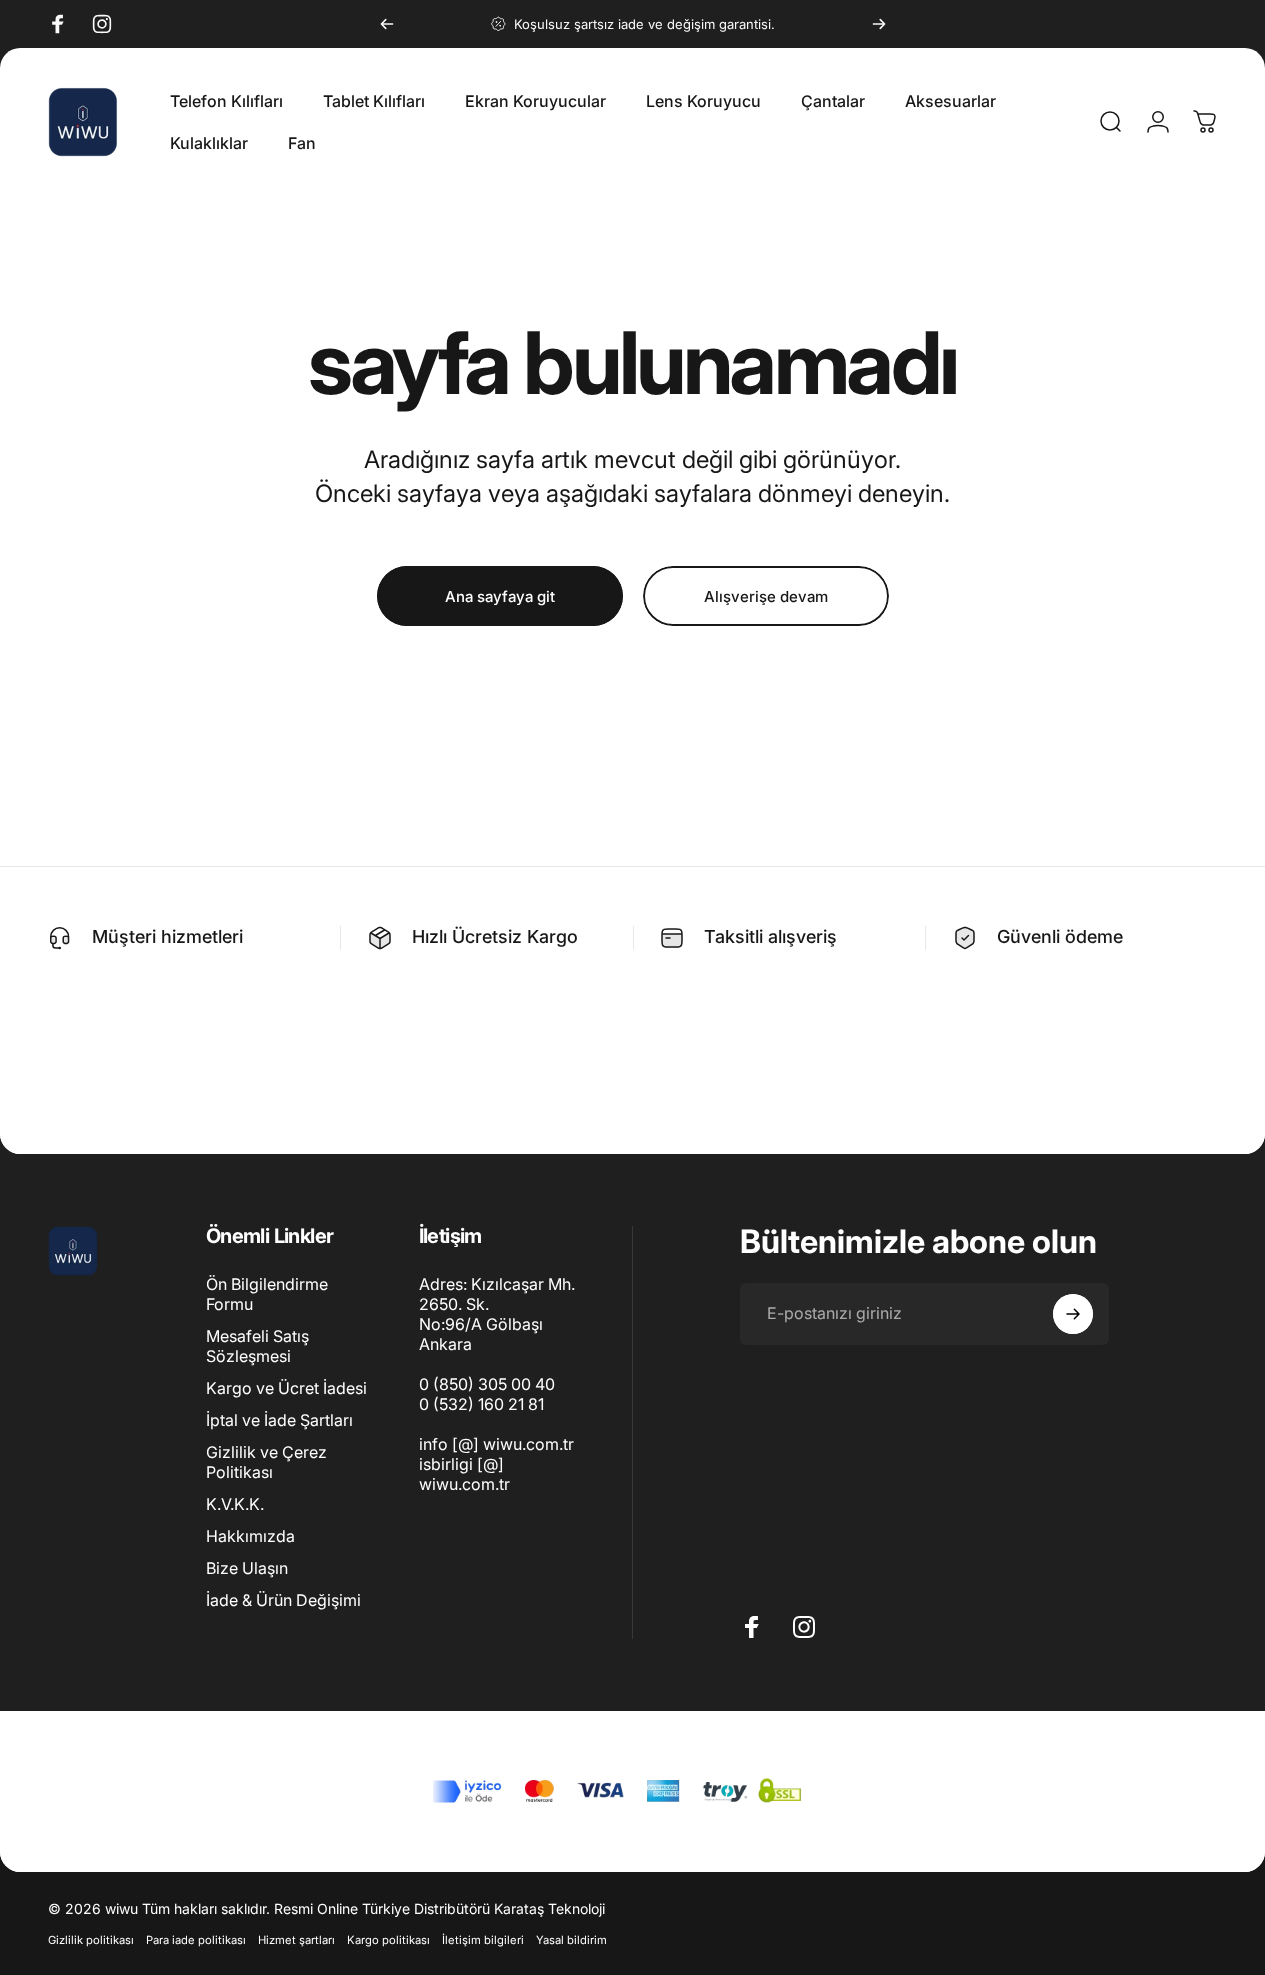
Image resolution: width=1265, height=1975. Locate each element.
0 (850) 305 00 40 (487, 1384)
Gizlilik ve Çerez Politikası (266, 1463)
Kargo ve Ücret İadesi (286, 1389)
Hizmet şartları (296, 1940)
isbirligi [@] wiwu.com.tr (464, 1474)
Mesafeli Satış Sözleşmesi (257, 1347)
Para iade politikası (196, 1940)
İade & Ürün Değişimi (283, 1601)
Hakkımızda (250, 1537)
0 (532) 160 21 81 (481, 1404)
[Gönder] (1073, 1314)
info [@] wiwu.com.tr (496, 1444)
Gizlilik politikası (91, 1940)
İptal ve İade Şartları (279, 1421)
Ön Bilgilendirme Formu (267, 1294)
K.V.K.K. (235, 1505)
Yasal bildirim (571, 1940)
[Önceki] (387, 24)
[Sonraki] (879, 24)
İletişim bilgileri (483, 1940)
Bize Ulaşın (247, 1569)
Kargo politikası (388, 1940)
